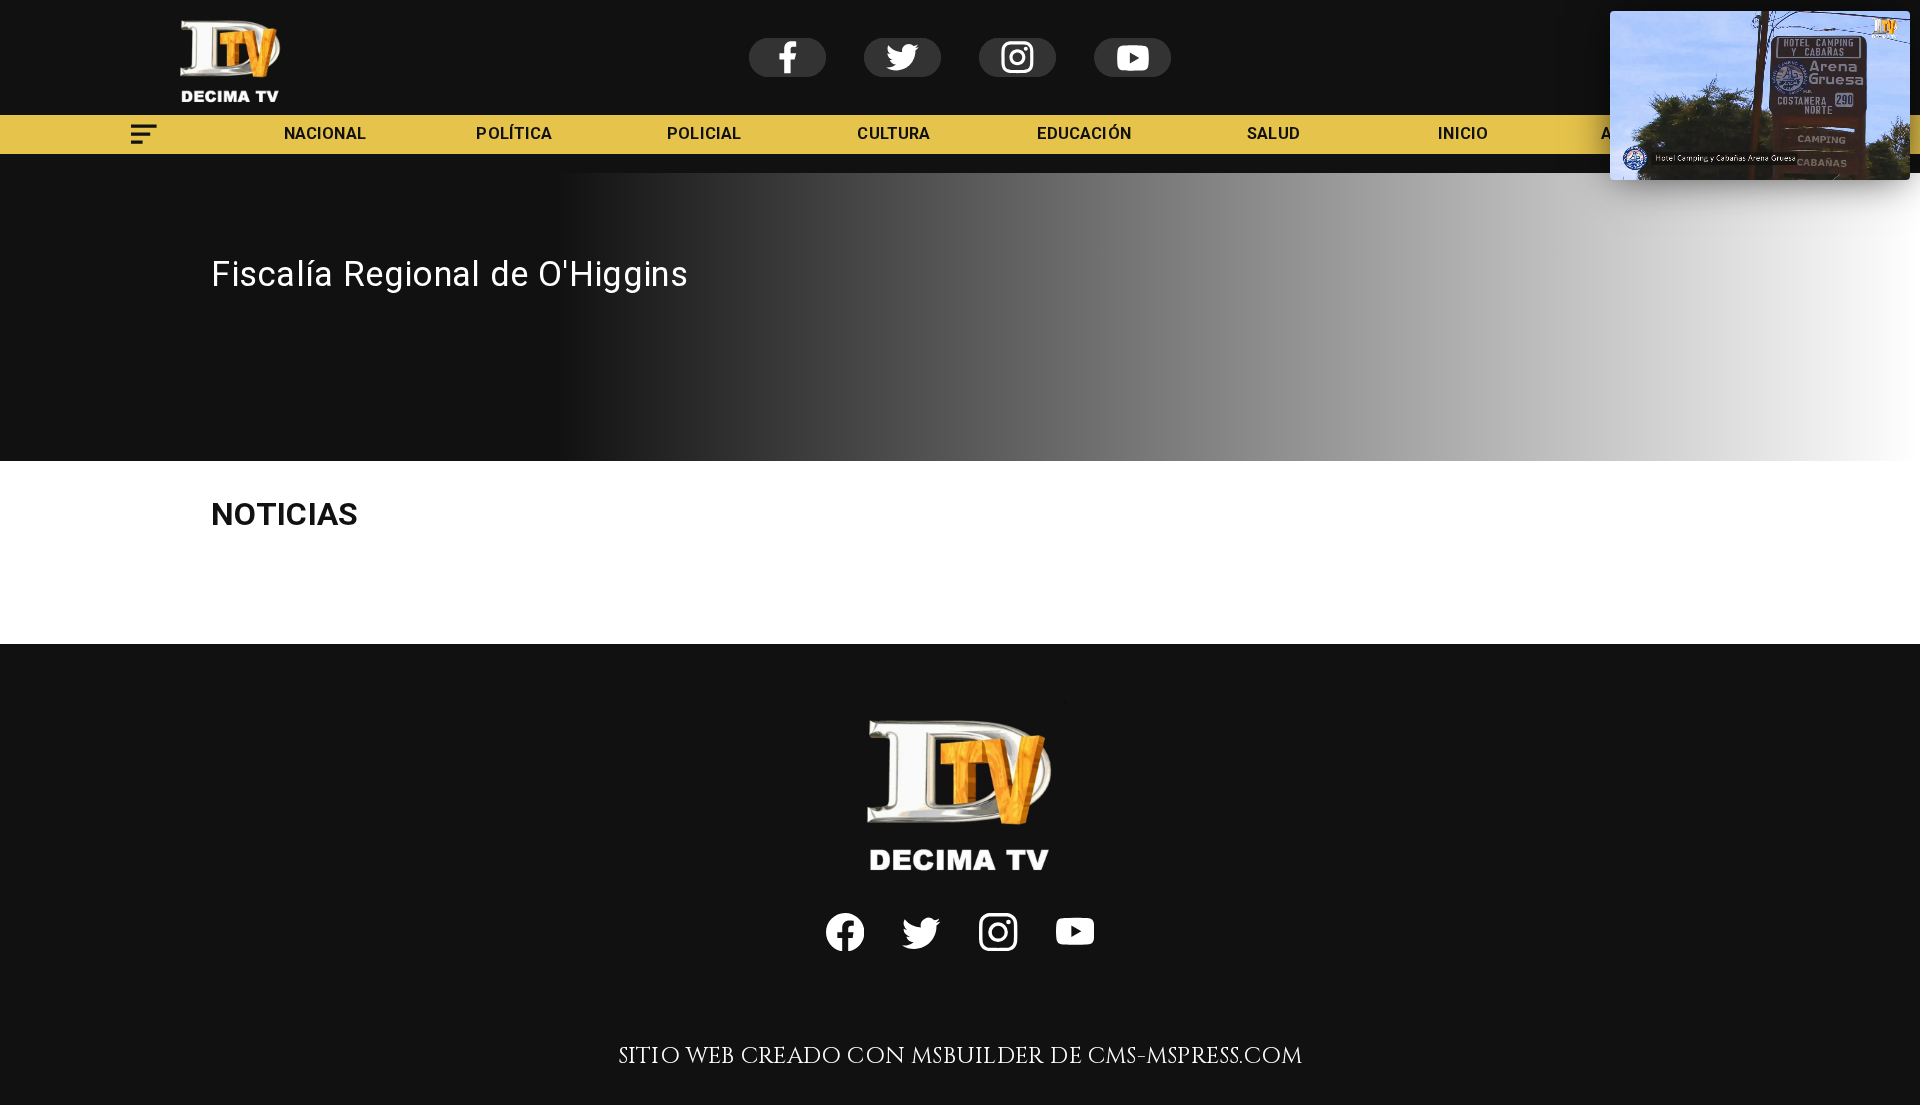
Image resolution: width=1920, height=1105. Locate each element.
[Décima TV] (144, 147)
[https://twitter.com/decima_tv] (921, 944)
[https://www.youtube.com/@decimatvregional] (1075, 944)
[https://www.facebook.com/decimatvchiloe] (845, 944)
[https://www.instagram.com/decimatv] (998, 944)
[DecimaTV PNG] (230, 108)
